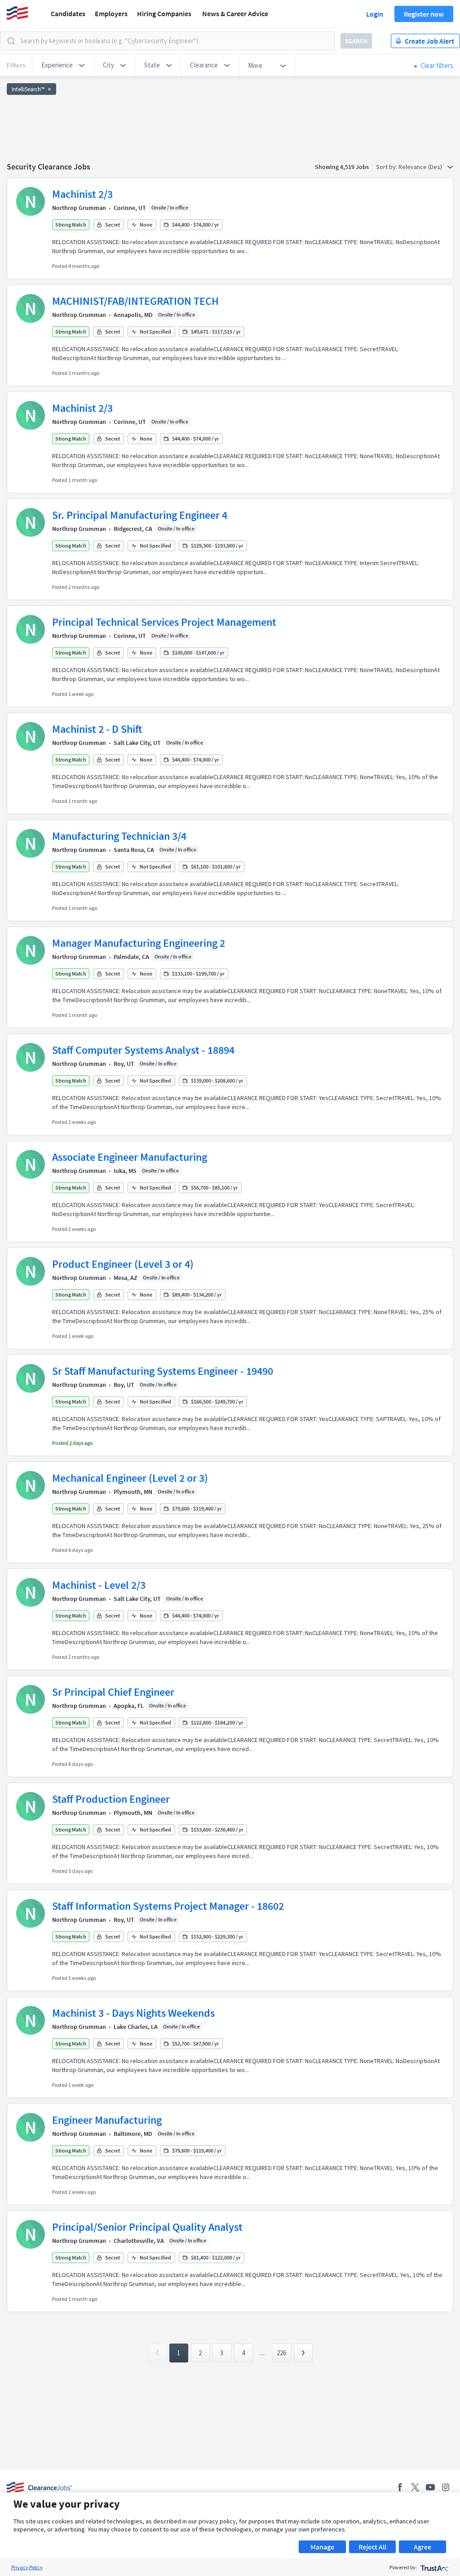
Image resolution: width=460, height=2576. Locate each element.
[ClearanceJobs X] (415, 2487)
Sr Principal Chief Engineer (113, 1692)
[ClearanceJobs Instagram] (446, 2487)
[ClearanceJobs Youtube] (430, 2487)
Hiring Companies (164, 13)
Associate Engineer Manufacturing (130, 1157)
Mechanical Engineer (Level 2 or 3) (130, 1478)
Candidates (68, 13)
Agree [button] (422, 2547)
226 (281, 2353)
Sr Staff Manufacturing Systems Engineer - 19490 (163, 1371)
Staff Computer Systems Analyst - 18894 (143, 1050)
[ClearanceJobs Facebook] (400, 2487)
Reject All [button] (372, 2547)
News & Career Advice (235, 13)
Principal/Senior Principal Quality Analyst (147, 2227)
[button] (63, 65)
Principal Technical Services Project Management (164, 622)
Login (375, 14)
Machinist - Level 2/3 (99, 1585)
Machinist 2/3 (82, 194)
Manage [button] (322, 2547)
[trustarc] (434, 2567)
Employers (111, 13)
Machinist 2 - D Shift (97, 729)
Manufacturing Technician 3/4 (119, 836)
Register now (424, 14)
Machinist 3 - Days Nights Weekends (133, 2013)
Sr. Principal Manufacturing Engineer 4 (140, 515)
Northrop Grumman (79, 208)
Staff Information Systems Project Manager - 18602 (168, 1906)
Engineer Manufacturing (107, 2120)
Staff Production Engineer (111, 1799)
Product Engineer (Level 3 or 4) (123, 1264)
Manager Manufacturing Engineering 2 (139, 943)
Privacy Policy (27, 2567)
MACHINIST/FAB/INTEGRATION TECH (135, 301)
